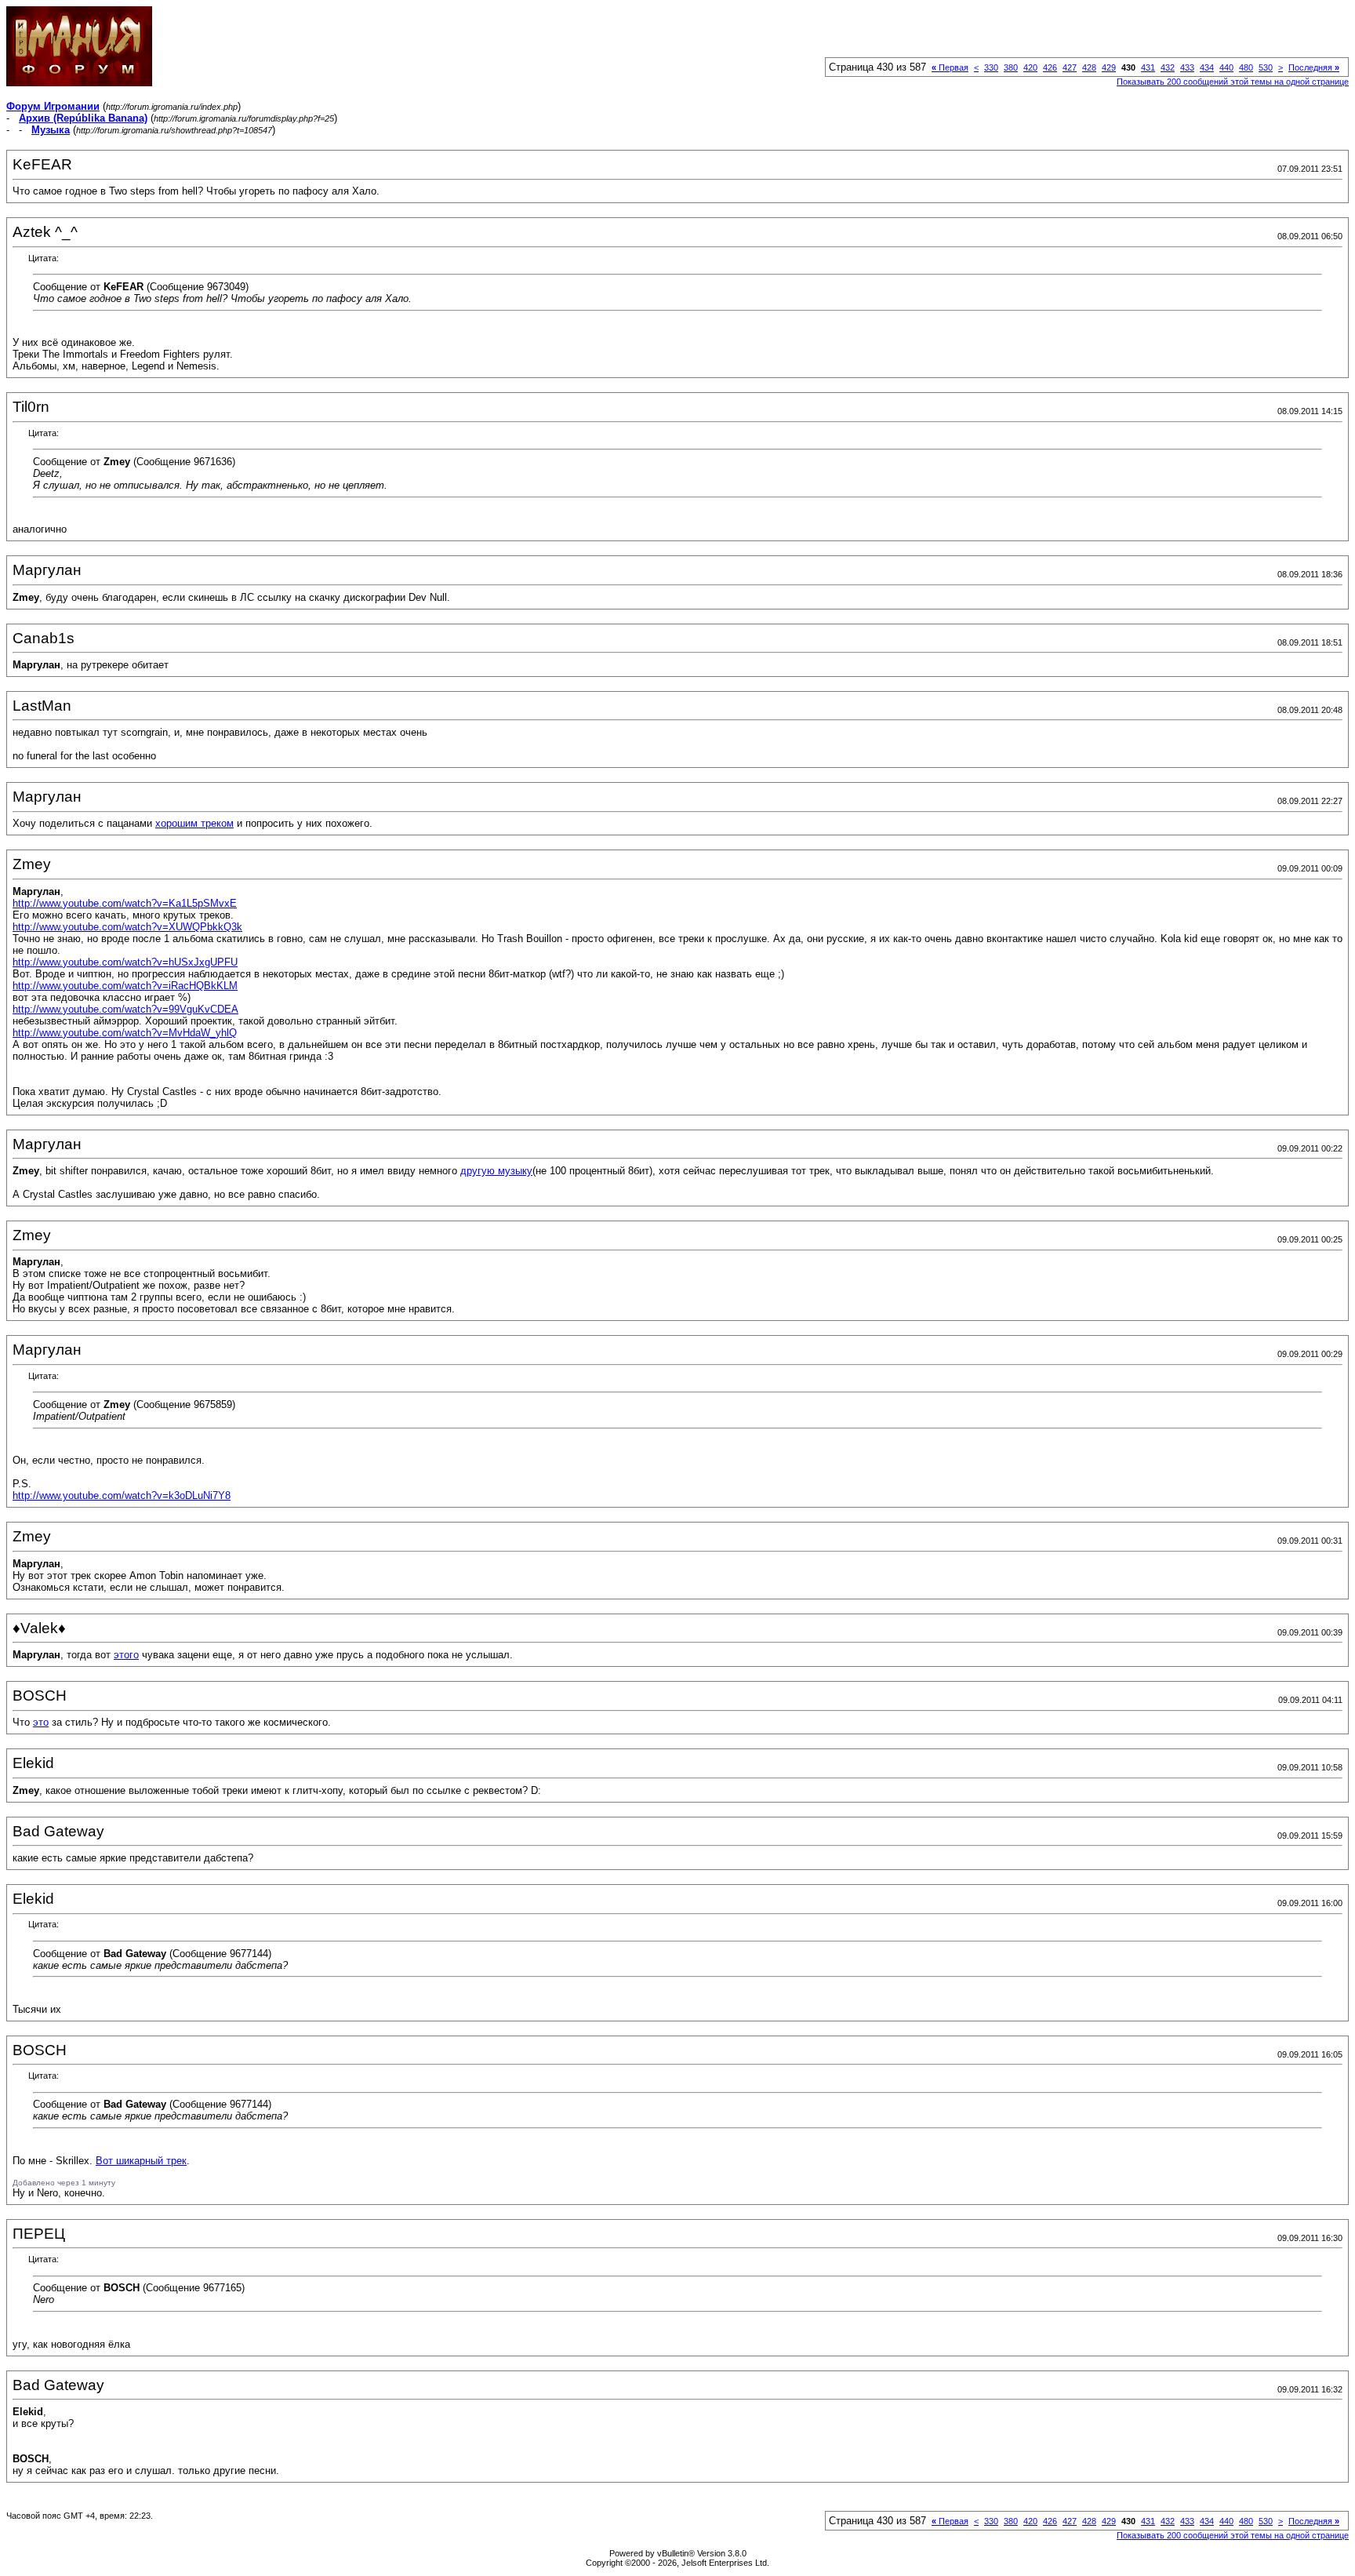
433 (1187, 67)
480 (1246, 67)
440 (1226, 67)
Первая (950, 67)
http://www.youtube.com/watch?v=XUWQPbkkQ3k (127, 927)
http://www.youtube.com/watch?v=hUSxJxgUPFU (125, 962)
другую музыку (496, 1171)
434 (1207, 67)
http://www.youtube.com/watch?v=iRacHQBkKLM (125, 986)
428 (1089, 67)
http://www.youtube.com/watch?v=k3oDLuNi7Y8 (122, 1495)
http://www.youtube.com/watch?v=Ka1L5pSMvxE (125, 903)
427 (1070, 67)
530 (1266, 67)
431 (1148, 67)
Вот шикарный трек (141, 2161)
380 (1011, 67)
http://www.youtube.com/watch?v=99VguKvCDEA (125, 1009)
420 (1030, 67)
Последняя (1314, 67)
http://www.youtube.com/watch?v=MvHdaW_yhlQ (125, 1033)
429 (1109, 67)
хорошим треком (194, 823)
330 (991, 67)
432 (1168, 67)
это (41, 1722)
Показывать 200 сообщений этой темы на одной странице (1233, 82)
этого (126, 1655)
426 (1050, 67)
